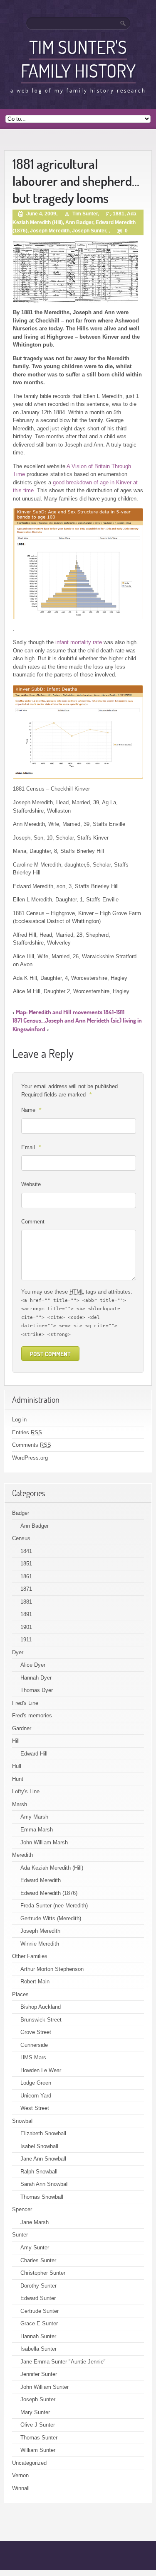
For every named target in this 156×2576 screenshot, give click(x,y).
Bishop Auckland (41, 2007)
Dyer (18, 1652)
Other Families (30, 1956)
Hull (17, 1766)
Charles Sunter (38, 2260)
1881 (119, 214)
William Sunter (38, 2450)
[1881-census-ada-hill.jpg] (44, 272)
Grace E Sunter (39, 2323)
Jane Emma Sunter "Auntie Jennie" (63, 2362)
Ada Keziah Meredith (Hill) (52, 1868)
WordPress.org (30, 1458)
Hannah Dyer (36, 1678)
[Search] (124, 23)
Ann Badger (79, 222)
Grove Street (36, 2032)
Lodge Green (36, 2083)
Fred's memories (32, 1715)
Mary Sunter (35, 2412)
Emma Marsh (37, 1830)
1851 (26, 1564)
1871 (26, 1589)
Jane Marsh (35, 2222)
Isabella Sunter (38, 2349)
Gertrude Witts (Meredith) (51, 1918)
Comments (32, 1445)
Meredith (22, 1855)
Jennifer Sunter (39, 2374)
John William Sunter (45, 2387)
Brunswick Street (41, 2020)
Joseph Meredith (50, 231)
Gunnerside (34, 2045)
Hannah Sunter (38, 2336)
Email (31, 1147)
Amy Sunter (35, 2248)
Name (31, 1110)
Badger (21, 1513)
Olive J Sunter (38, 2425)
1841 (26, 1551)
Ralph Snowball (39, 2172)
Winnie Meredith (40, 1944)
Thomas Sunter (39, 2438)
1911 (26, 1640)
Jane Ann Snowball (43, 2159)
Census (21, 1538)
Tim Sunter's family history (78, 59)
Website (31, 1184)
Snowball (23, 2121)
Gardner (22, 1728)
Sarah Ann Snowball (45, 2184)
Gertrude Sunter (40, 2311)
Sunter (20, 2235)
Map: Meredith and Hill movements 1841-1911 (70, 1012)
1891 (26, 1614)
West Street (35, 2108)
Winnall (21, 2488)
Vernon (20, 2475)
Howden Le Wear (41, 2070)
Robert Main (35, 1981)
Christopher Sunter (43, 2273)
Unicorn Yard (36, 2096)
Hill (16, 1741)
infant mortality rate (79, 642)
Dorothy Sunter (38, 2286)
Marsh (20, 1804)
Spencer (22, 2209)
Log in (19, 1420)
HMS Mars (33, 2057)
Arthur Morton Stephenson (52, 1969)
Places (20, 1994)
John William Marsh (44, 1842)
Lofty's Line (26, 1791)
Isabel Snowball (39, 2146)
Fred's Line (25, 1703)
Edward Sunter (38, 2298)
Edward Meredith (41, 1880)
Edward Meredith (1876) (49, 1893)
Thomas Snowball (42, 2197)
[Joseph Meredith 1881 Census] (106, 272)
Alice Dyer (33, 1665)
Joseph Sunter (89, 231)
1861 (26, 1576)
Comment (33, 1222)
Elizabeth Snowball (43, 2133)
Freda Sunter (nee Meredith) (54, 1906)
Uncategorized (29, 2463)
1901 (26, 1627)
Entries (27, 1432)
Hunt (18, 1779)
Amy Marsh (34, 1817)
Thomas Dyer (37, 1690)
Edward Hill (34, 1754)
